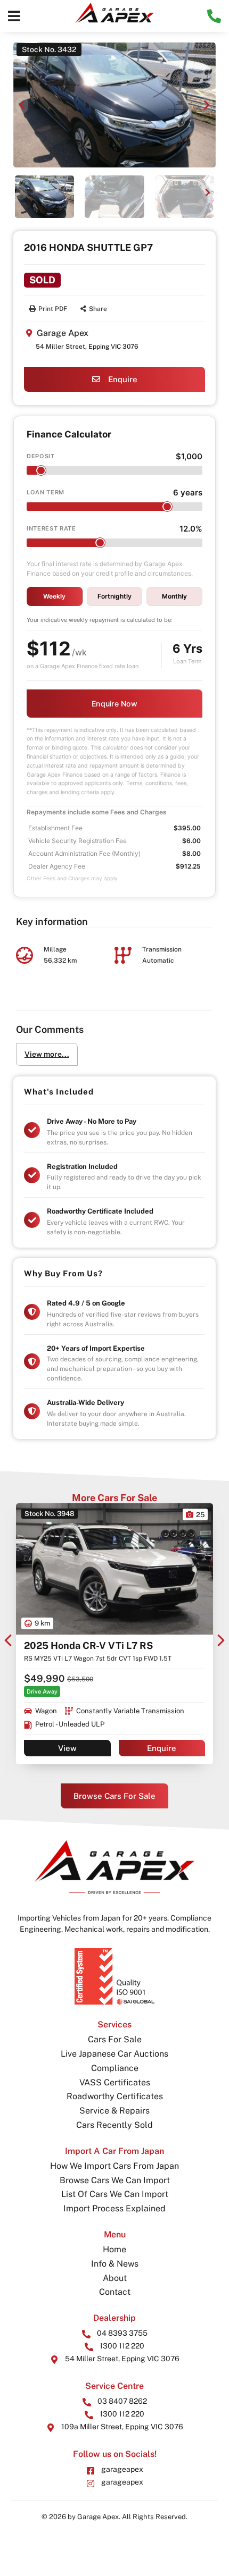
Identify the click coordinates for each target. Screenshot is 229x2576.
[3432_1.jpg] (114, 105)
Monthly (174, 596)
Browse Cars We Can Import (115, 2180)
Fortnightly (114, 596)
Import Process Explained (114, 2208)
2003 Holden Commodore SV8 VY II (105, 1645)
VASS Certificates (115, 2082)
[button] (14, 16)
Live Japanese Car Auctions (114, 2054)
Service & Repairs (114, 2111)
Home (114, 2249)
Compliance (115, 2068)
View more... (47, 1054)
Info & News (115, 2264)
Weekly (54, 596)
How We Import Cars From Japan (114, 2166)
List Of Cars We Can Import (115, 2194)
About (115, 2278)
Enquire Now (114, 704)
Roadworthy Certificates (115, 2096)
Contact (115, 2292)
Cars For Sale (115, 2039)
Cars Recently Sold (114, 2125)
